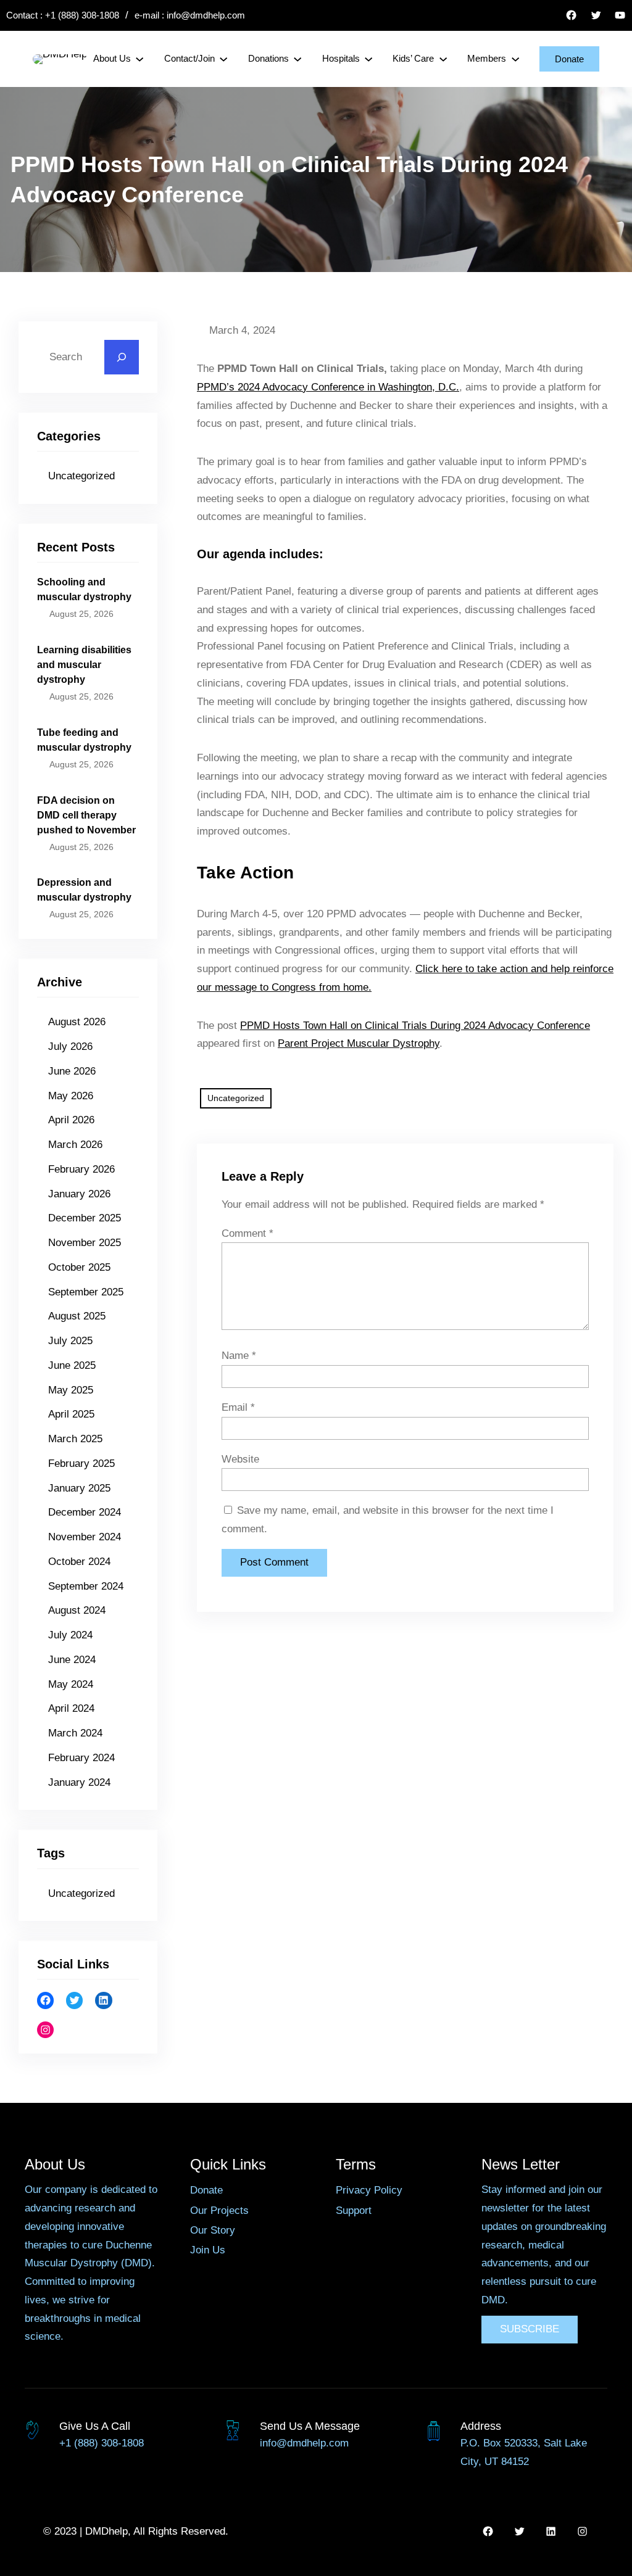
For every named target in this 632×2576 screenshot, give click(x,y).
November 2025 (85, 1243)
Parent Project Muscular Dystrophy (359, 1043)
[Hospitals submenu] (368, 59)
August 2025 (77, 1316)
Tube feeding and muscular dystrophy (84, 740)
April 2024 (71, 1708)
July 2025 (70, 1341)
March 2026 (75, 1145)
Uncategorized (81, 476)
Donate (569, 59)
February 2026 (81, 1169)
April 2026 (71, 1120)
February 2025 (81, 1463)
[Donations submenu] (297, 59)
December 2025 (85, 1218)
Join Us (208, 2250)
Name (239, 1356)
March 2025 (75, 1439)
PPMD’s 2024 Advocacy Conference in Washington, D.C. (328, 387)
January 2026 (79, 1194)
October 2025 (79, 1267)
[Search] (122, 357)
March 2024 (75, 1733)
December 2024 (85, 1512)
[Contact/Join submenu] (223, 59)
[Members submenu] (515, 59)
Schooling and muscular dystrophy (84, 589)
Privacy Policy (369, 2190)
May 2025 (71, 1390)
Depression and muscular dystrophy (84, 890)
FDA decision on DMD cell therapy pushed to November (86, 815)
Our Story (213, 2230)
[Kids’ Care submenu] (443, 59)
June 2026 (72, 1071)
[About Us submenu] (139, 59)
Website (240, 1459)
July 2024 (70, 1635)
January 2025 (79, 1488)
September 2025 (86, 1292)
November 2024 (85, 1537)
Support (354, 2211)
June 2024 (72, 1660)
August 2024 (77, 1610)
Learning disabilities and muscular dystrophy (84, 665)
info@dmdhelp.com (206, 15)
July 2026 (70, 1046)
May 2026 (71, 1096)
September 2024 (86, 1586)
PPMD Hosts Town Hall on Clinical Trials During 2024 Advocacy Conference (415, 1026)
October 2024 (79, 1562)
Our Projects (219, 2211)
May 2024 (71, 1684)
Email (238, 1407)
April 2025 (71, 1414)
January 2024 (79, 1782)
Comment (247, 1233)
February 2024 (81, 1758)
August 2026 (77, 1022)
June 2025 (72, 1365)
